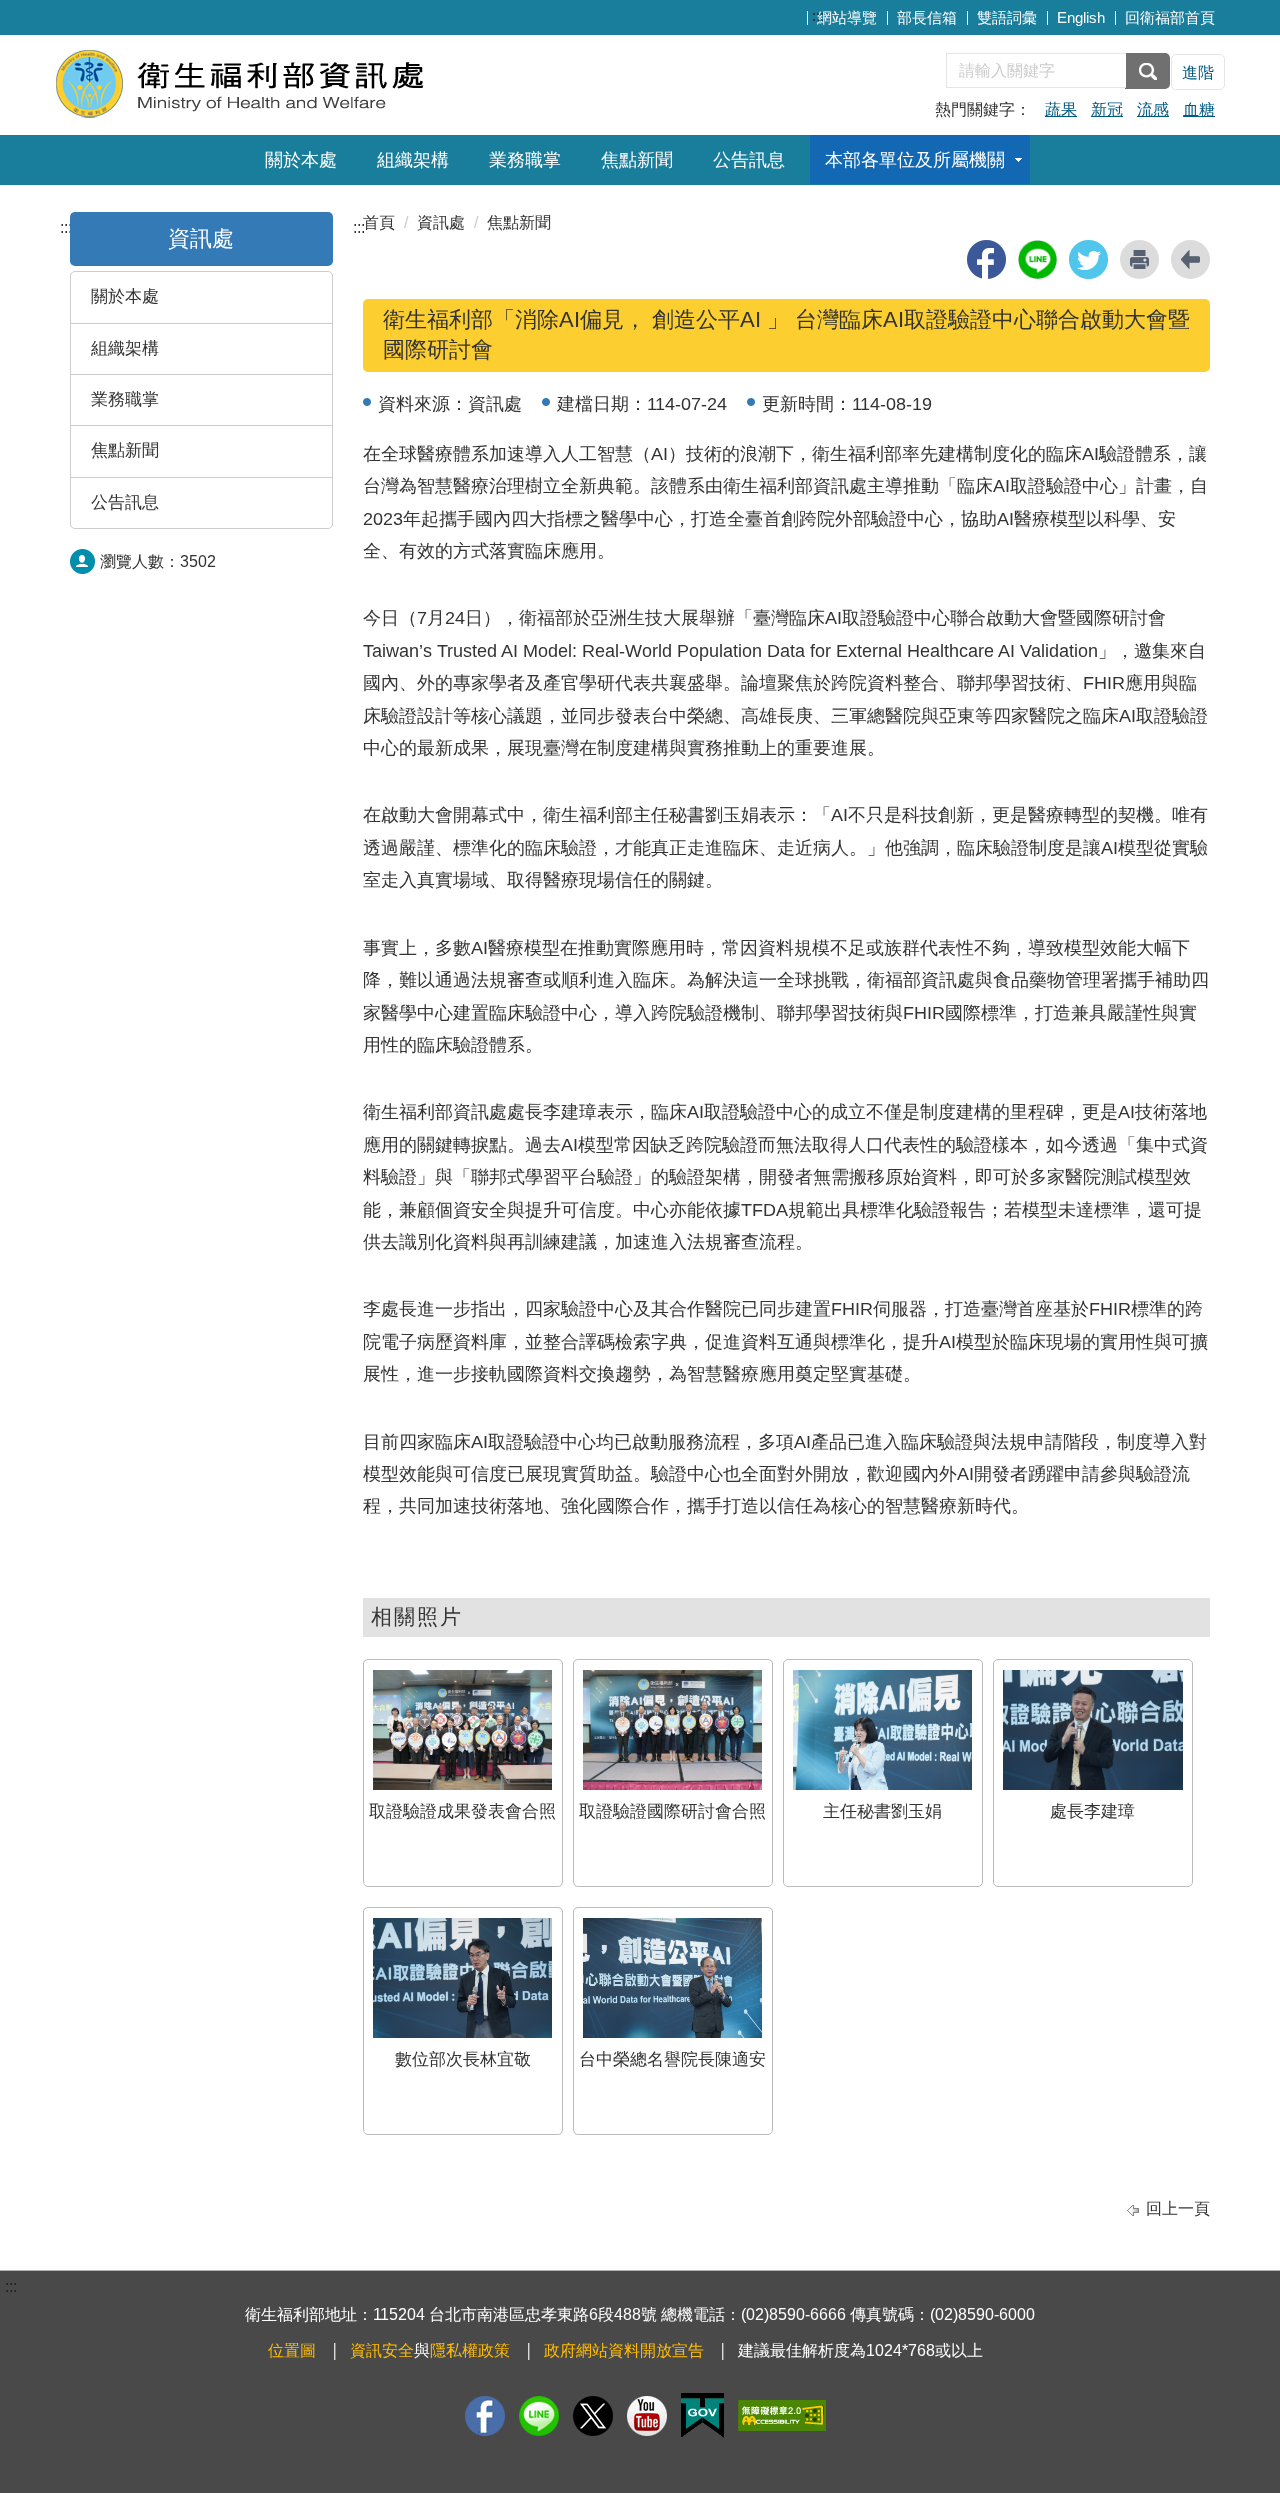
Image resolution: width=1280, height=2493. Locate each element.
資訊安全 (382, 2350)
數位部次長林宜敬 (463, 2059)
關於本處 (301, 160)
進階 (1198, 72)
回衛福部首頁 (1170, 17)
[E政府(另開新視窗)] (702, 2415)
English (1081, 17)
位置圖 (292, 2350)
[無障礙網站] (782, 2415)
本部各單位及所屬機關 (915, 160)
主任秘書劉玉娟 (882, 1811)
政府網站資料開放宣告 (624, 2350)
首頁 (379, 222)
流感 (1153, 109)
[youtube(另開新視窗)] (647, 2416)
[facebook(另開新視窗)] (986, 259)
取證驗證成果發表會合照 (462, 1811)
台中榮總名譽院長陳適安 (672, 2059)
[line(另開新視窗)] (1037, 259)
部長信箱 (927, 17)
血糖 (1199, 109)
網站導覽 (847, 17)
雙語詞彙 (1007, 17)
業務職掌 (525, 160)
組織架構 (413, 160)
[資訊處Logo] (297, 82)
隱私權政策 (470, 2350)
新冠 (1107, 109)
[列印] (1139, 259)
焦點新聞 (637, 160)
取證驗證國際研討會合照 (672, 1811)
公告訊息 (749, 160)
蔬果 (1061, 109)
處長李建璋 (1092, 1811)
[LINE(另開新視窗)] (539, 2416)
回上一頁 (1178, 2208)
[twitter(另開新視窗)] (1088, 259)
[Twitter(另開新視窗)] (593, 2416)
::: (818, 15)
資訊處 (441, 222)
